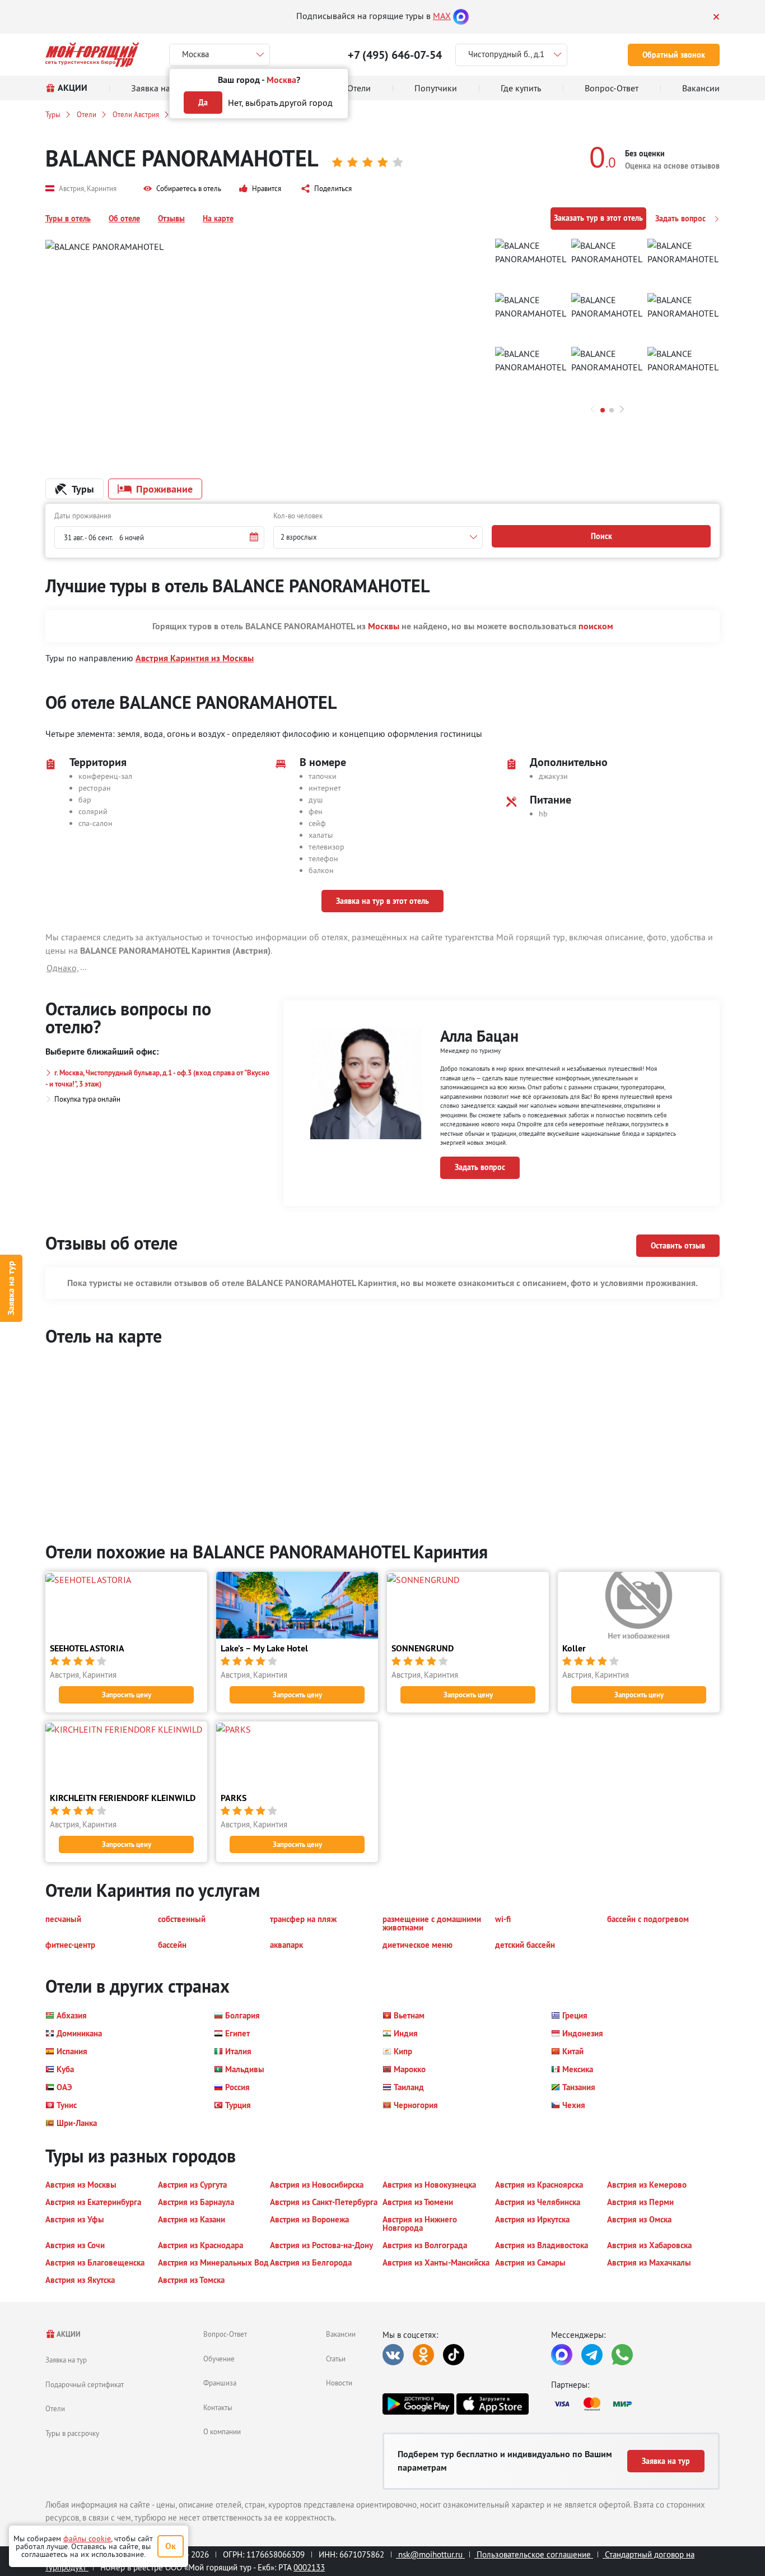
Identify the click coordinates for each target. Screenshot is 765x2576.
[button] (182, 189)
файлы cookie (87, 2538)
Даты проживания (83, 516)
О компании (222, 2431)
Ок (171, 2546)
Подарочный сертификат (85, 2384)
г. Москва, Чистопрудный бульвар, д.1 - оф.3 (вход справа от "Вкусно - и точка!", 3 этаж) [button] (157, 1078)
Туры (53, 114)
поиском (596, 626)
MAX (442, 16)
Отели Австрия (136, 114)
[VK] (393, 2355)
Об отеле (124, 219)
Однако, (63, 968)
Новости (339, 2383)
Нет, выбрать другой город (280, 103)
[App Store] (492, 2404)
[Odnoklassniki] (423, 2355)
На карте (218, 219)
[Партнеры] (635, 2404)
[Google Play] (418, 2404)
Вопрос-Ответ (225, 2334)
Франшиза (220, 2383)
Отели (87, 114)
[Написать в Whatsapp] (622, 2355)
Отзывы (171, 219)
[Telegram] (592, 2355)
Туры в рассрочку (72, 2433)
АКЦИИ (68, 2334)
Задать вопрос (682, 219)
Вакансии (341, 2334)
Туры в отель (68, 219)
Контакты (218, 2407)
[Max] (461, 16)
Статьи (336, 2359)
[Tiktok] (454, 2355)
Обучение (219, 2359)
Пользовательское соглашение (534, 2554)
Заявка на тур (11, 1288)
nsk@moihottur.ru (430, 2554)
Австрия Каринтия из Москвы (195, 658)
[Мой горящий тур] (92, 55)
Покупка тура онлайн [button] (87, 1099)
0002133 (309, 2567)
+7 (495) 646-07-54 (395, 55)
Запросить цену (127, 1695)
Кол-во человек (298, 516)
